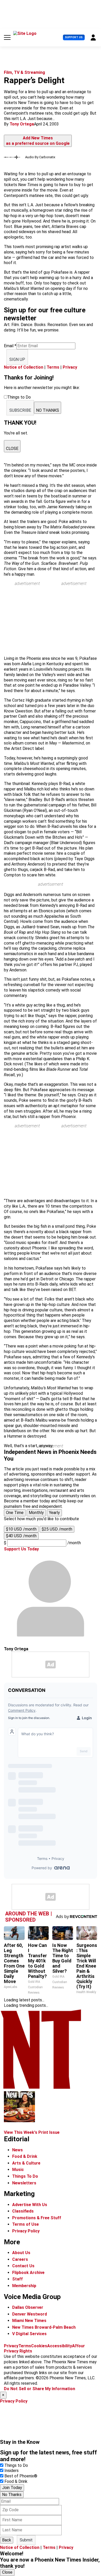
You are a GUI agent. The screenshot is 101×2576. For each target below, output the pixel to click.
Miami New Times (29, 2321)
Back (7, 2540)
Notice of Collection (24, 367)
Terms (53, 367)
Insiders (12, 2471)
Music (18, 2170)
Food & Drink (25, 2156)
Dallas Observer (28, 2307)
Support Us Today (21, 1549)
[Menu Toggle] (7, 37)
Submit (26, 2540)
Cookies (39, 2346)
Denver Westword (30, 2314)
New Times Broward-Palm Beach (44, 2327)
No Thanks (12, 2495)
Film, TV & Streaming (24, 72)
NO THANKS (48, 410)
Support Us (74, 37)
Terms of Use (26, 2224)
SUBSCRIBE (20, 410)
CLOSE (12, 449)
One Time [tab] (15, 1513)
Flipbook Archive (28, 2273)
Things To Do (25, 2176)
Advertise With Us (30, 2205)
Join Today (12, 2488)
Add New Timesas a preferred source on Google (38, 141)
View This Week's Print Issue (32, 2132)
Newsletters (24, 2183)
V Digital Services (29, 2334)
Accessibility (60, 2346)
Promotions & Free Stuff (37, 2218)
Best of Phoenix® (21, 2476)
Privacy (70, 367)
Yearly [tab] (54, 1513)
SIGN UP (17, 359)
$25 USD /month (57, 1529)
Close (7, 2572)
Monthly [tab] (36, 1513)
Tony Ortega (22, 124)
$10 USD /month (21, 1529)
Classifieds (23, 2211)
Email (10, 346)
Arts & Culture (26, 2163)
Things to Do (16, 2465)
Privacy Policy (26, 2231)
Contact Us (23, 2266)
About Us (21, 2253)
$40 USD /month (21, 1536)
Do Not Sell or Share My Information (39, 2389)
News (17, 2150)
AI (74, 2346)
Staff (17, 2279)
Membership (24, 2286)
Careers (20, 2259)
